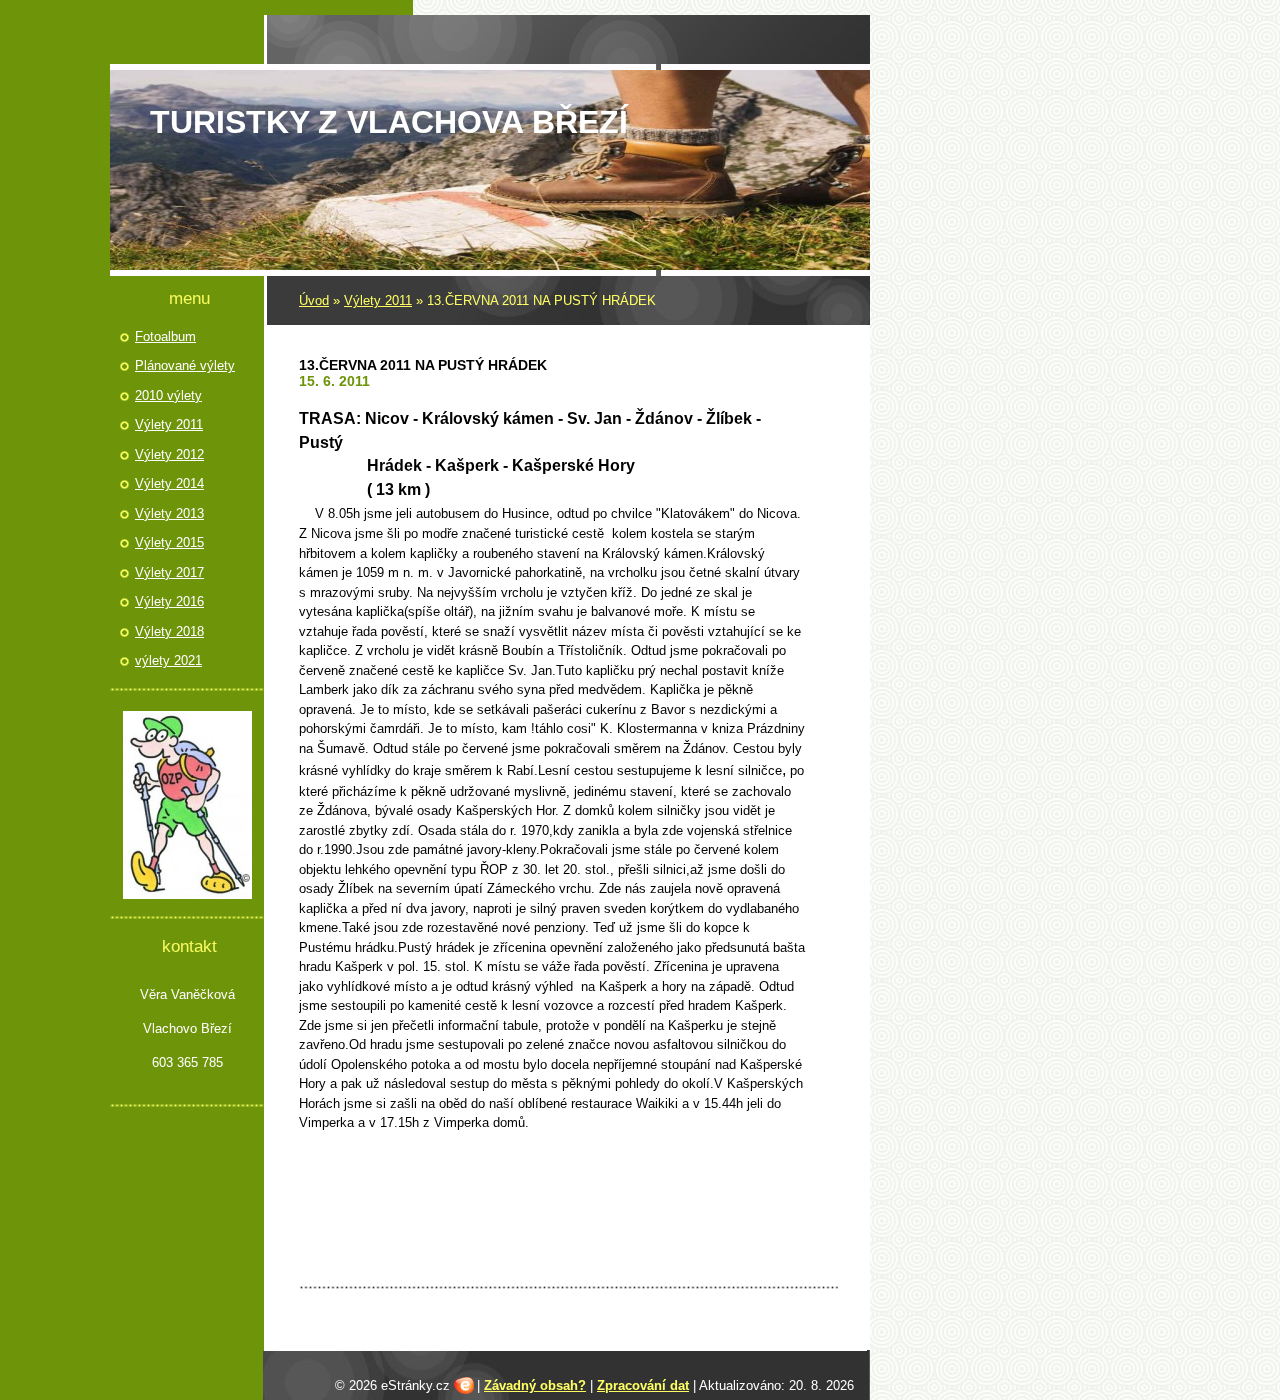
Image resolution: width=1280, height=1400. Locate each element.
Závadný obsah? (535, 1385)
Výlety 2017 (169, 572)
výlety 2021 (168, 660)
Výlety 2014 (169, 483)
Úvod (314, 300)
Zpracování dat (643, 1385)
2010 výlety (168, 395)
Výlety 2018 (169, 631)
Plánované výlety (185, 365)
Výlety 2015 (169, 542)
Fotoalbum (165, 336)
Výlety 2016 (169, 601)
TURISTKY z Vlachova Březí (389, 122)
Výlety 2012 (169, 454)
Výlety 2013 (169, 513)
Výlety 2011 (378, 300)
